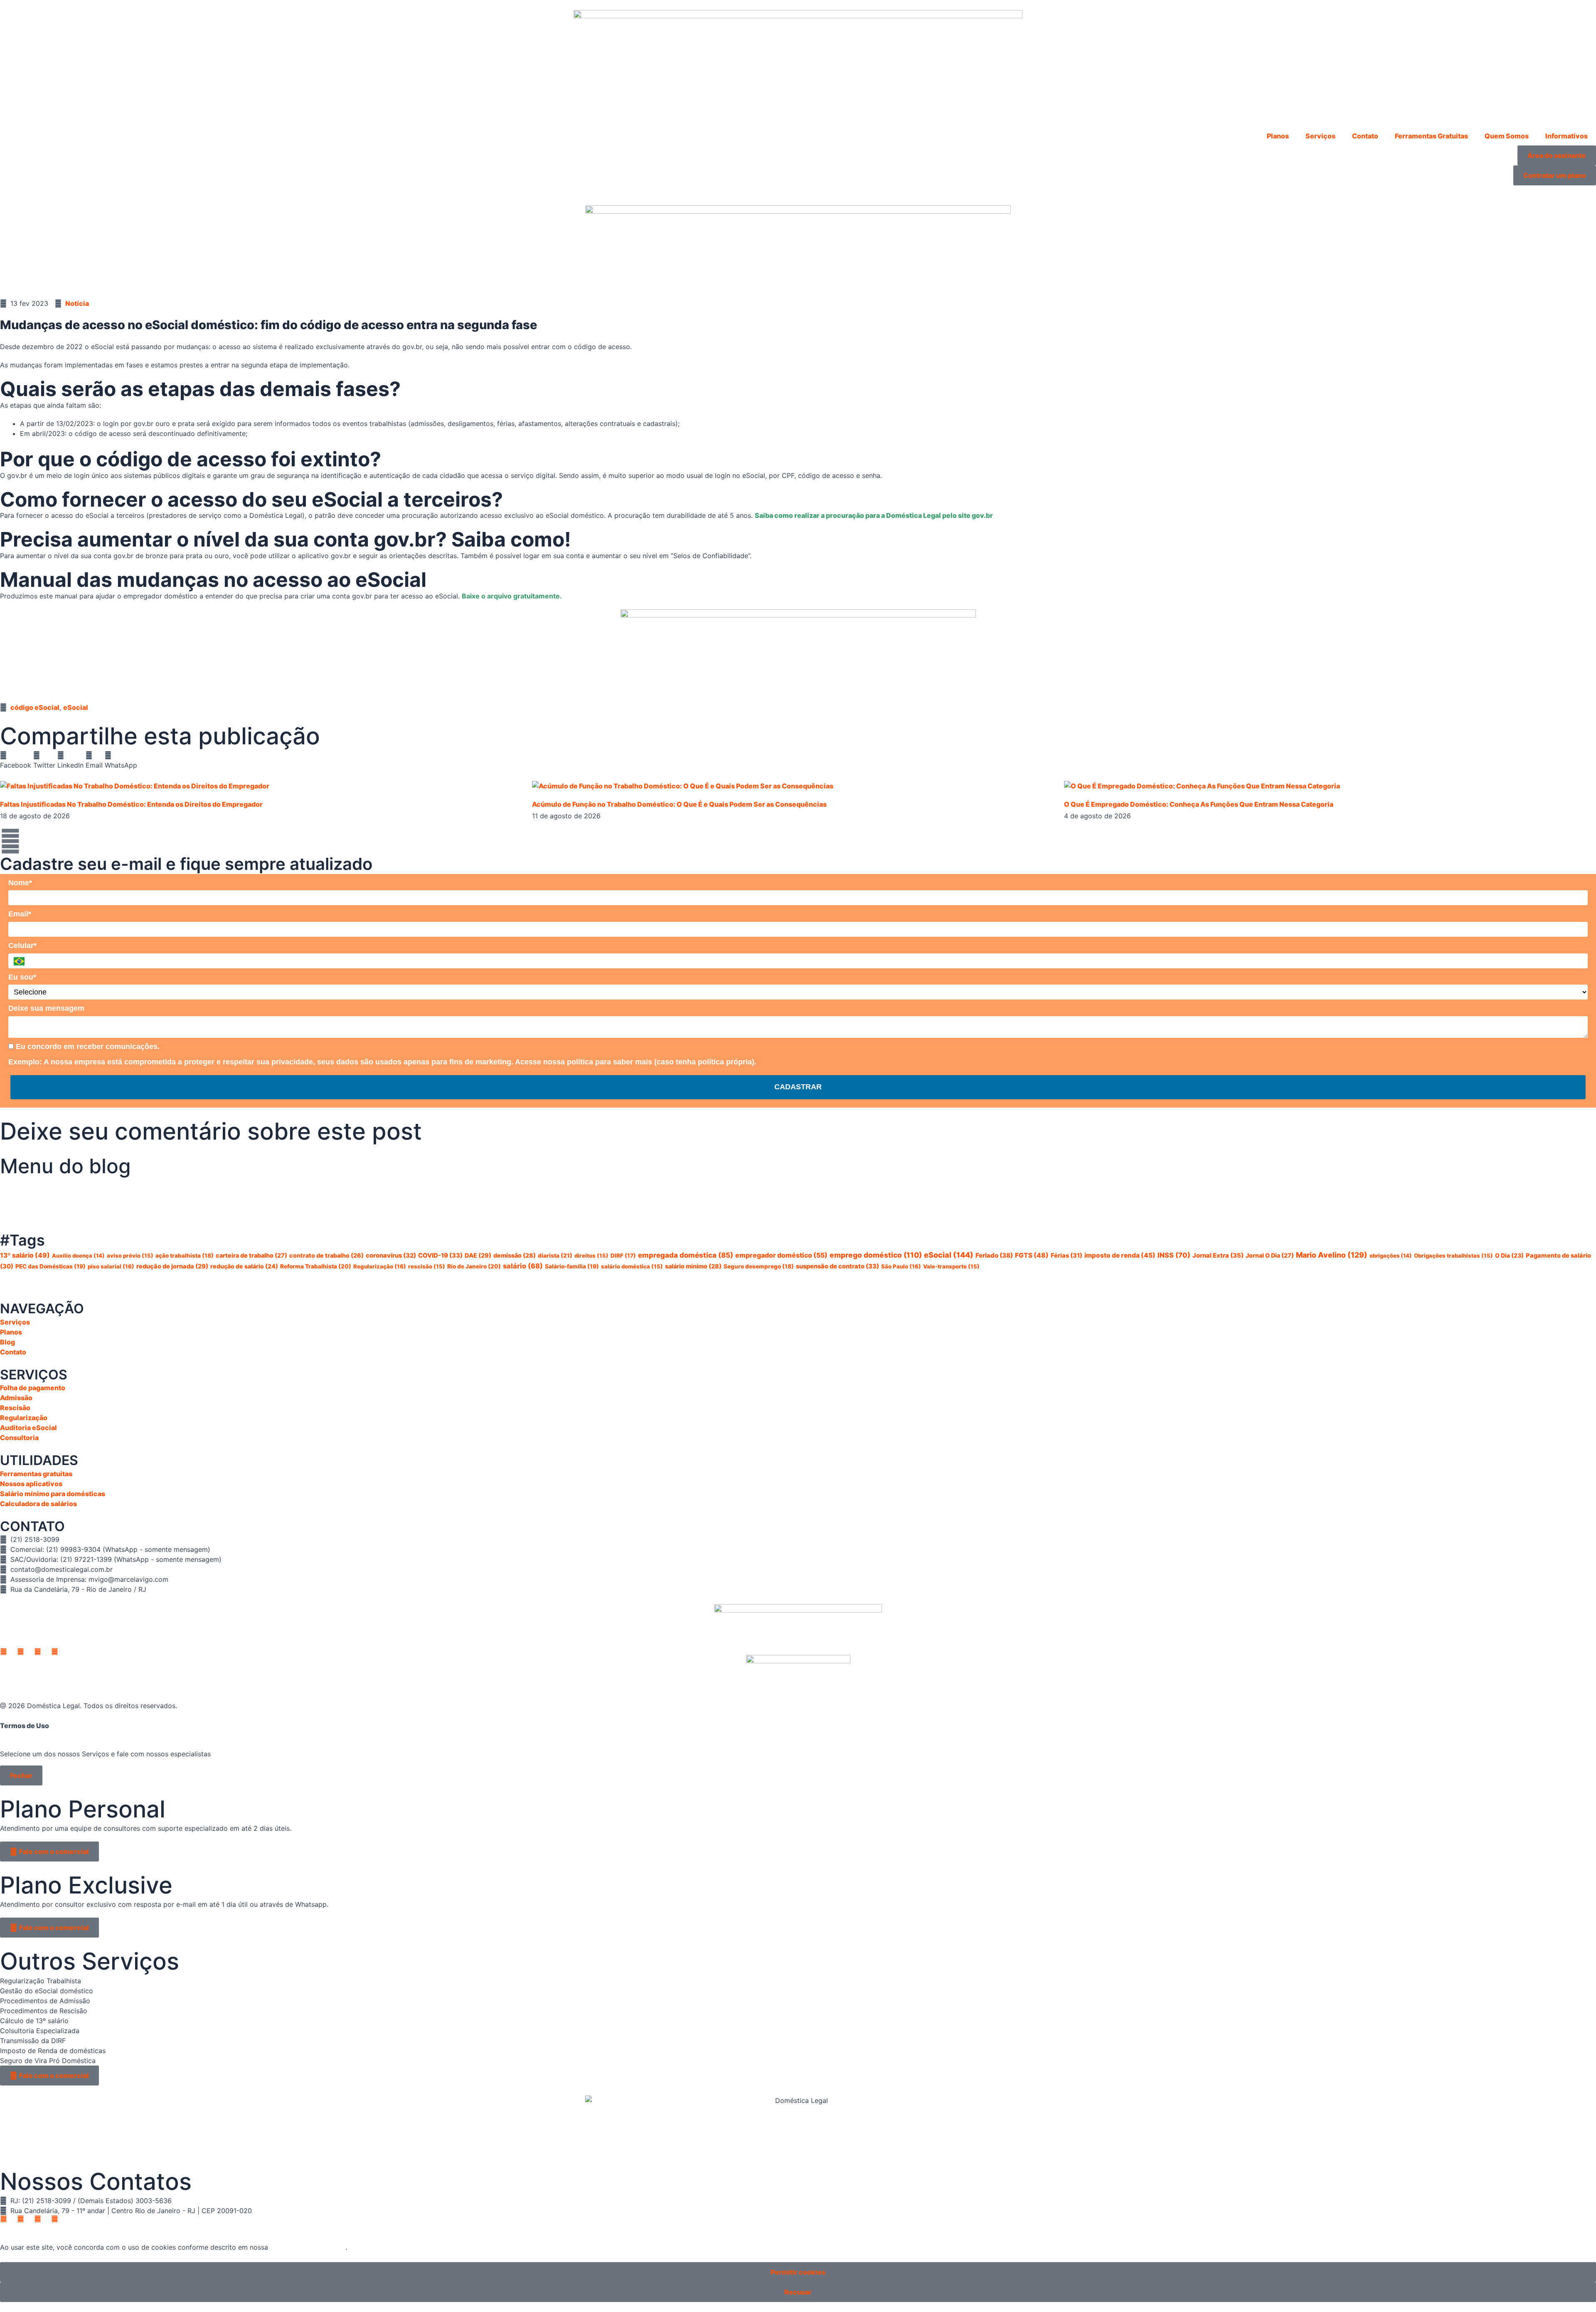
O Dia (1509, 1255)
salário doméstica (632, 1266)
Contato (1365, 136)
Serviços (1320, 136)
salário (523, 1266)
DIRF (623, 1256)
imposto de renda (1120, 1255)
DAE (478, 1256)
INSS (1174, 1255)
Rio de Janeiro (474, 1266)
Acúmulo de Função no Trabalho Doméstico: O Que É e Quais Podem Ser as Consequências (679, 804)
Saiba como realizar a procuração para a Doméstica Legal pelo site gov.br (874, 515)
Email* (20, 914)
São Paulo (901, 1266)
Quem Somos (1507, 136)
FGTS (1032, 1255)
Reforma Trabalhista (316, 1266)
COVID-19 (440, 1256)
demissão (515, 1255)
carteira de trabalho (251, 1255)
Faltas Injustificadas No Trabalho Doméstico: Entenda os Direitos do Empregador (131, 804)
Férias (1066, 1256)
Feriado (994, 1255)
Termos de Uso (25, 1726)
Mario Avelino (1332, 1255)
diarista (555, 1256)
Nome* (20, 883)
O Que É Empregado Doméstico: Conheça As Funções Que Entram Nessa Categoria (1199, 804)
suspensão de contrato (837, 1266)
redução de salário (244, 1266)
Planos (1278, 136)
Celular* (22, 945)
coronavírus (391, 1256)
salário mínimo (693, 1266)
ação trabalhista (185, 1256)
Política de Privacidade (308, 2247)
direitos (591, 1256)
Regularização (380, 1266)
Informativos (1566, 136)
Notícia (77, 303)
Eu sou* (22, 977)
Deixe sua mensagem (46, 1008)
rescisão (427, 1266)
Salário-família (572, 1266)
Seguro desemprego (759, 1266)
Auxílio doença (78, 1256)
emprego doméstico (876, 1255)
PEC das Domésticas (50, 1266)
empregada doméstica (686, 1255)
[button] (16, 760)
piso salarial (111, 1266)
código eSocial (35, 707)
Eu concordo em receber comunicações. (87, 1046)
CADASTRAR (798, 1087)
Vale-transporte (951, 1266)
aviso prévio (130, 1256)
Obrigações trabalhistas (1453, 1256)
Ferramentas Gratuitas (1431, 136)
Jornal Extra (1218, 1256)
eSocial (76, 707)
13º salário (25, 1255)
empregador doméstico (781, 1255)
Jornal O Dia (1270, 1255)
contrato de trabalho (326, 1255)
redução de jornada (172, 1266)
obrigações (1391, 1256)
